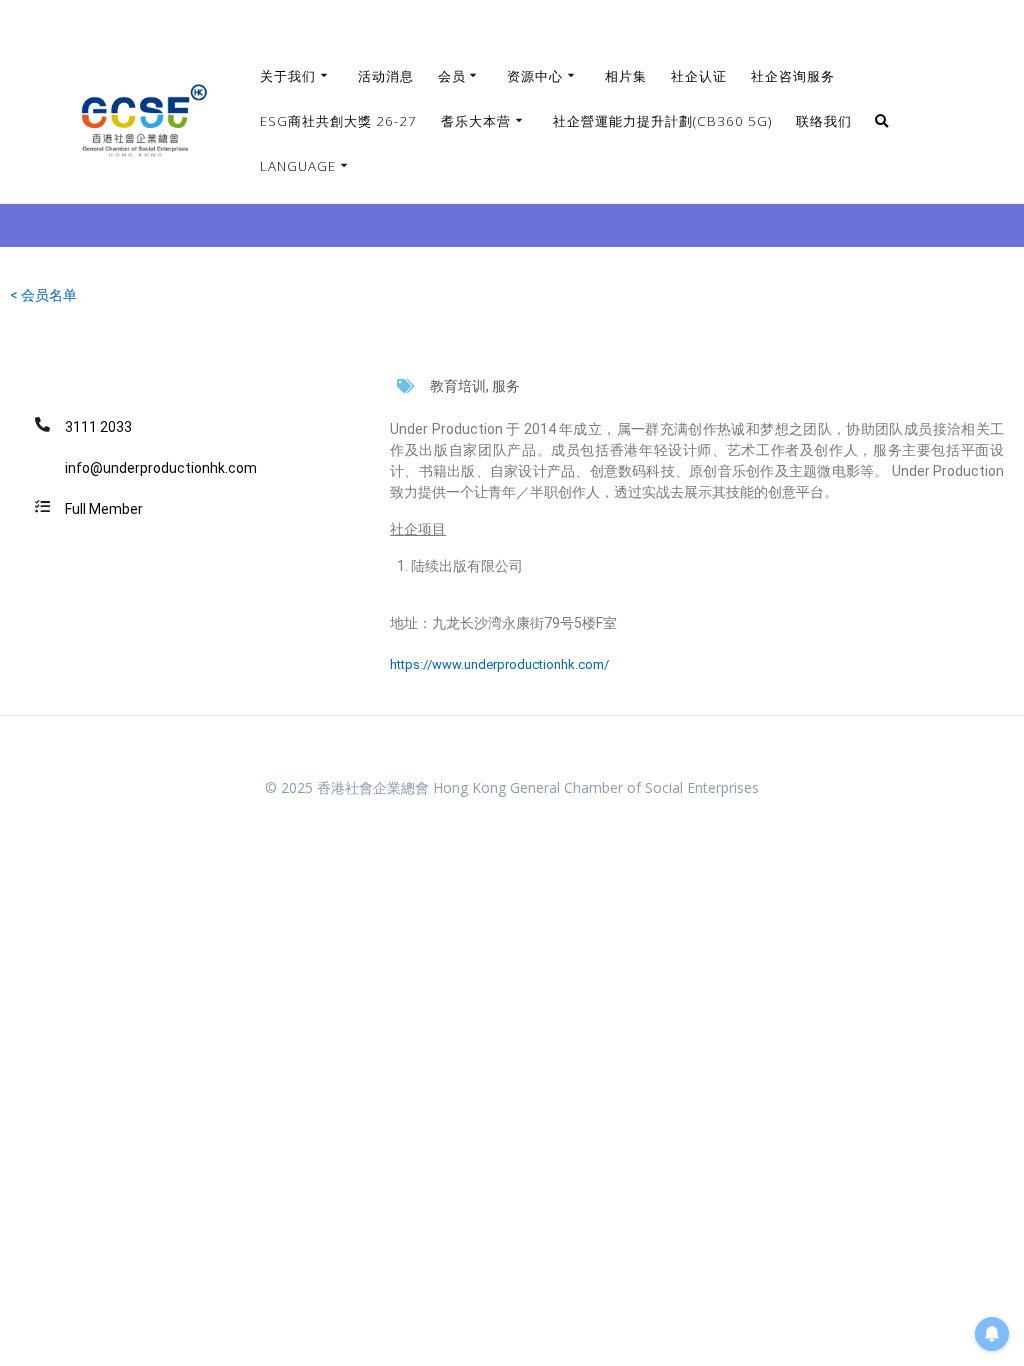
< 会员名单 (43, 295)
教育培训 (458, 386)
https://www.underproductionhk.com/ (499, 664)
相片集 (626, 76)
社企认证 (699, 76)
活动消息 (386, 76)
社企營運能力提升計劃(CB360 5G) (662, 121)
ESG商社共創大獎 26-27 (338, 121)
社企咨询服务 (793, 76)
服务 (506, 386)
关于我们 (288, 76)
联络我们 (824, 121)
